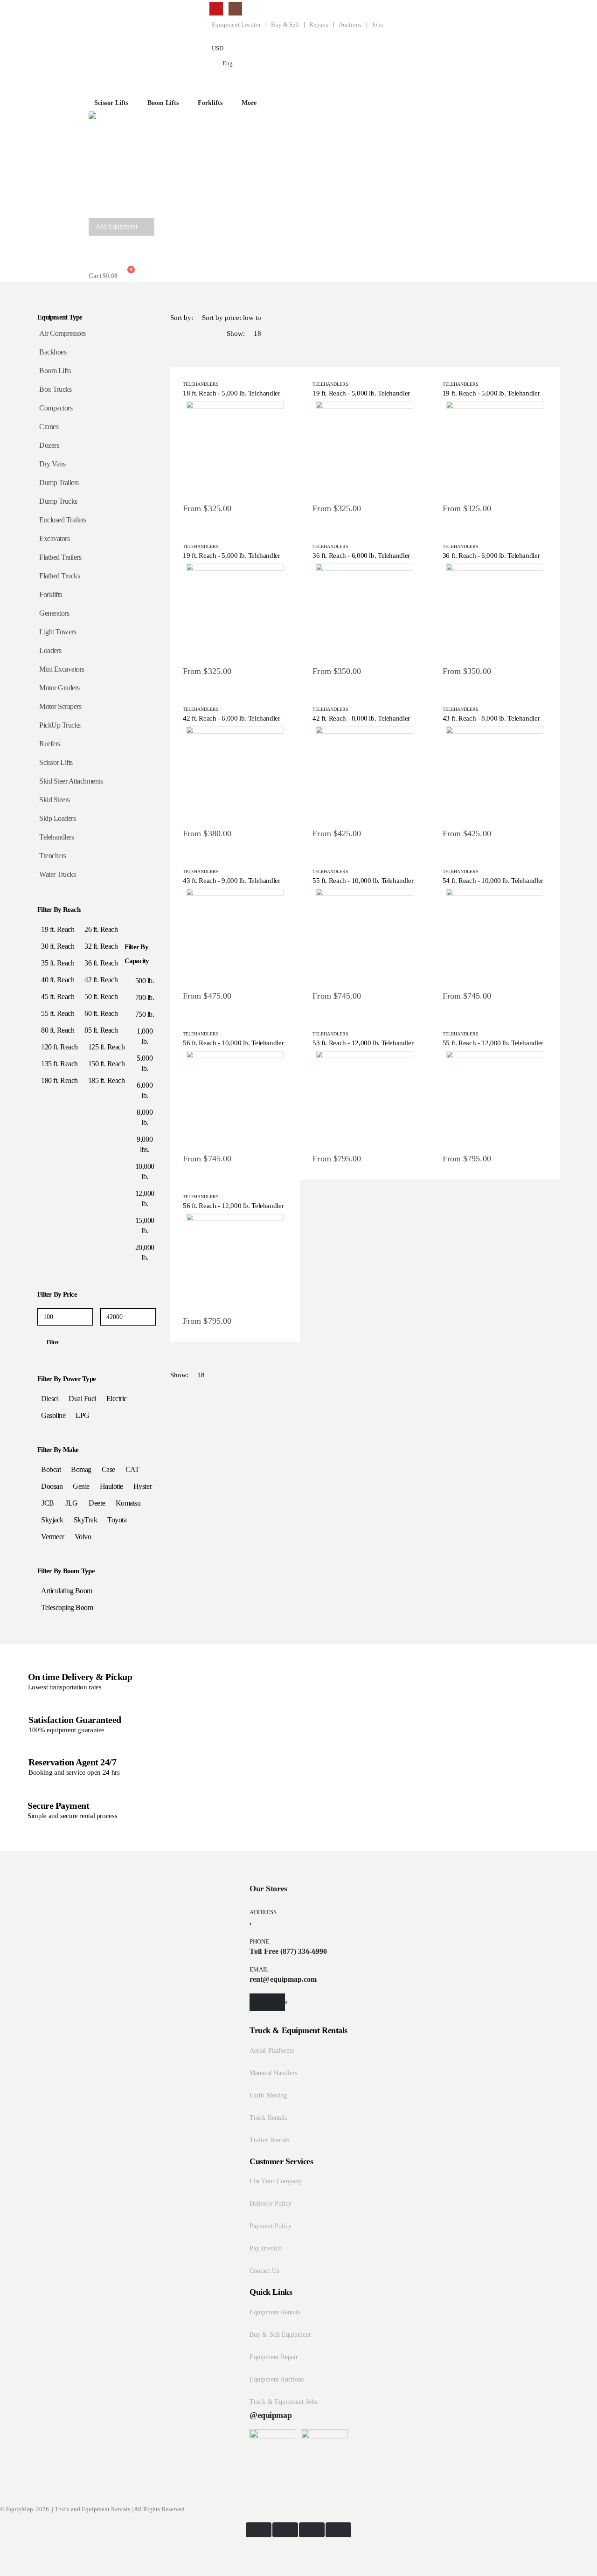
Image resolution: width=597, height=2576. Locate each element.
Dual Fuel (82, 1399)
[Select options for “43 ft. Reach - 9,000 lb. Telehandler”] (235, 936)
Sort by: (182, 318)
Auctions (350, 25)
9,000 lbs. (145, 1144)
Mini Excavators (62, 669)
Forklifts (51, 594)
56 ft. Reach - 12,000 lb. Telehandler (233, 1206)
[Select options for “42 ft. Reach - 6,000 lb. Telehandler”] (235, 773)
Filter (53, 1342)
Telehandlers (201, 384)
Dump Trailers (59, 483)
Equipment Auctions (277, 2379)
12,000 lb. (145, 1198)
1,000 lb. (145, 1036)
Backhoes (53, 352)
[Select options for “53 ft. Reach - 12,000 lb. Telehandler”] (365, 1098)
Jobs (377, 25)
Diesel (50, 1399)
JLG (72, 1503)
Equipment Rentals (275, 2312)
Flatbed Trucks (59, 576)
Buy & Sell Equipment (280, 2335)
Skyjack (52, 1520)
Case (108, 1469)
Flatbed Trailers (60, 557)
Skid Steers (55, 800)
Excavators (54, 538)
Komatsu (128, 1503)
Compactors (56, 408)
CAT (132, 1469)
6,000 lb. (145, 1090)
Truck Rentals (268, 2118)
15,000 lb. (145, 1226)
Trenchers (53, 856)
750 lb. (145, 1014)
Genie (81, 1486)
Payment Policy (271, 2226)
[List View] (196, 350)
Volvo (83, 1537)
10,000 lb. (145, 1171)
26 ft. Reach (101, 929)
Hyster (142, 1486)
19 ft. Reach (58, 929)
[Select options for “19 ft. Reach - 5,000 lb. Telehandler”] (365, 448)
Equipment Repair (274, 2357)
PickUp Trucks (60, 725)
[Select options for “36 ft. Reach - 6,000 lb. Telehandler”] (365, 611)
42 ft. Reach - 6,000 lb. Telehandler (232, 718)
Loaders (50, 650)
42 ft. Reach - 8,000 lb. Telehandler (361, 718)
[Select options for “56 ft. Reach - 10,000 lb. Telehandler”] (235, 1098)
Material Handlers (273, 2073)
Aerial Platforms (272, 2051)
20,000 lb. (145, 1253)
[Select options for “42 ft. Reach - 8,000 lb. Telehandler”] (365, 773)
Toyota (117, 1520)
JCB (48, 1503)
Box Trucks (55, 389)
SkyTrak (86, 1520)
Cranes (49, 427)
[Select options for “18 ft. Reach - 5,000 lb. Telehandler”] (235, 448)
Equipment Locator (236, 25)
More (249, 103)
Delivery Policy (271, 2204)
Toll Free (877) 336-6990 (288, 1951)
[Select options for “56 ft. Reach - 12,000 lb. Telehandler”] (235, 1261)
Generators (54, 613)
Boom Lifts (163, 103)
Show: (236, 333)
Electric (117, 1399)
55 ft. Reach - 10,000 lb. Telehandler (363, 881)
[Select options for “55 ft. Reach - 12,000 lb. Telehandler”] (495, 1098)
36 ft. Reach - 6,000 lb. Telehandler (361, 555)
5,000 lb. (145, 1063)
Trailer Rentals (269, 2140)
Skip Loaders (57, 818)
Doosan (52, 1486)
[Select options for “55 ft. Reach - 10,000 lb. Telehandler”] (365, 936)
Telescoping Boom (67, 1607)
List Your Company (276, 2181)
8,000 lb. (145, 1117)
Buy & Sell (285, 25)
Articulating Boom (67, 1591)
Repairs (319, 25)
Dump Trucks (58, 501)
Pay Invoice (265, 2248)
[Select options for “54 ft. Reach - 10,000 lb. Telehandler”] (495, 936)
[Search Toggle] (96, 78)
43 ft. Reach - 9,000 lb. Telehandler (232, 881)
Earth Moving (268, 2095)
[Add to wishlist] (213, 448)
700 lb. (145, 997)
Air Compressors (62, 333)
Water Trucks (57, 874)
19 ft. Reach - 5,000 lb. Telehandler (361, 393)
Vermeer (53, 1537)
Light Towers (58, 632)
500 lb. (145, 981)
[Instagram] (235, 9)
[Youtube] (216, 9)
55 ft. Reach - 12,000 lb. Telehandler (493, 1043)
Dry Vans (52, 464)
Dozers (49, 445)
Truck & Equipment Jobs (283, 2402)
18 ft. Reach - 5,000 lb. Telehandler (232, 393)
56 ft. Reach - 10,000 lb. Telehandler (233, 1043)
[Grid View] (178, 350)
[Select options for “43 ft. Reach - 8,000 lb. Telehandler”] (495, 773)
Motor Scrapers (60, 706)
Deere (97, 1503)
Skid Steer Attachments (71, 781)
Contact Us (264, 2271)
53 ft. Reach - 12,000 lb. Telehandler (363, 1043)
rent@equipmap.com (283, 1979)
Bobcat (51, 1469)
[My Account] (96, 252)
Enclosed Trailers (63, 520)
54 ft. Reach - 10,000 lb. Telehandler (493, 881)
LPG (83, 1415)
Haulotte (111, 1486)
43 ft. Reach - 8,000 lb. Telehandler (491, 718)
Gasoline (53, 1415)
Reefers (50, 744)
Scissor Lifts (56, 762)
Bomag (81, 1469)
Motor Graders (59, 688)
